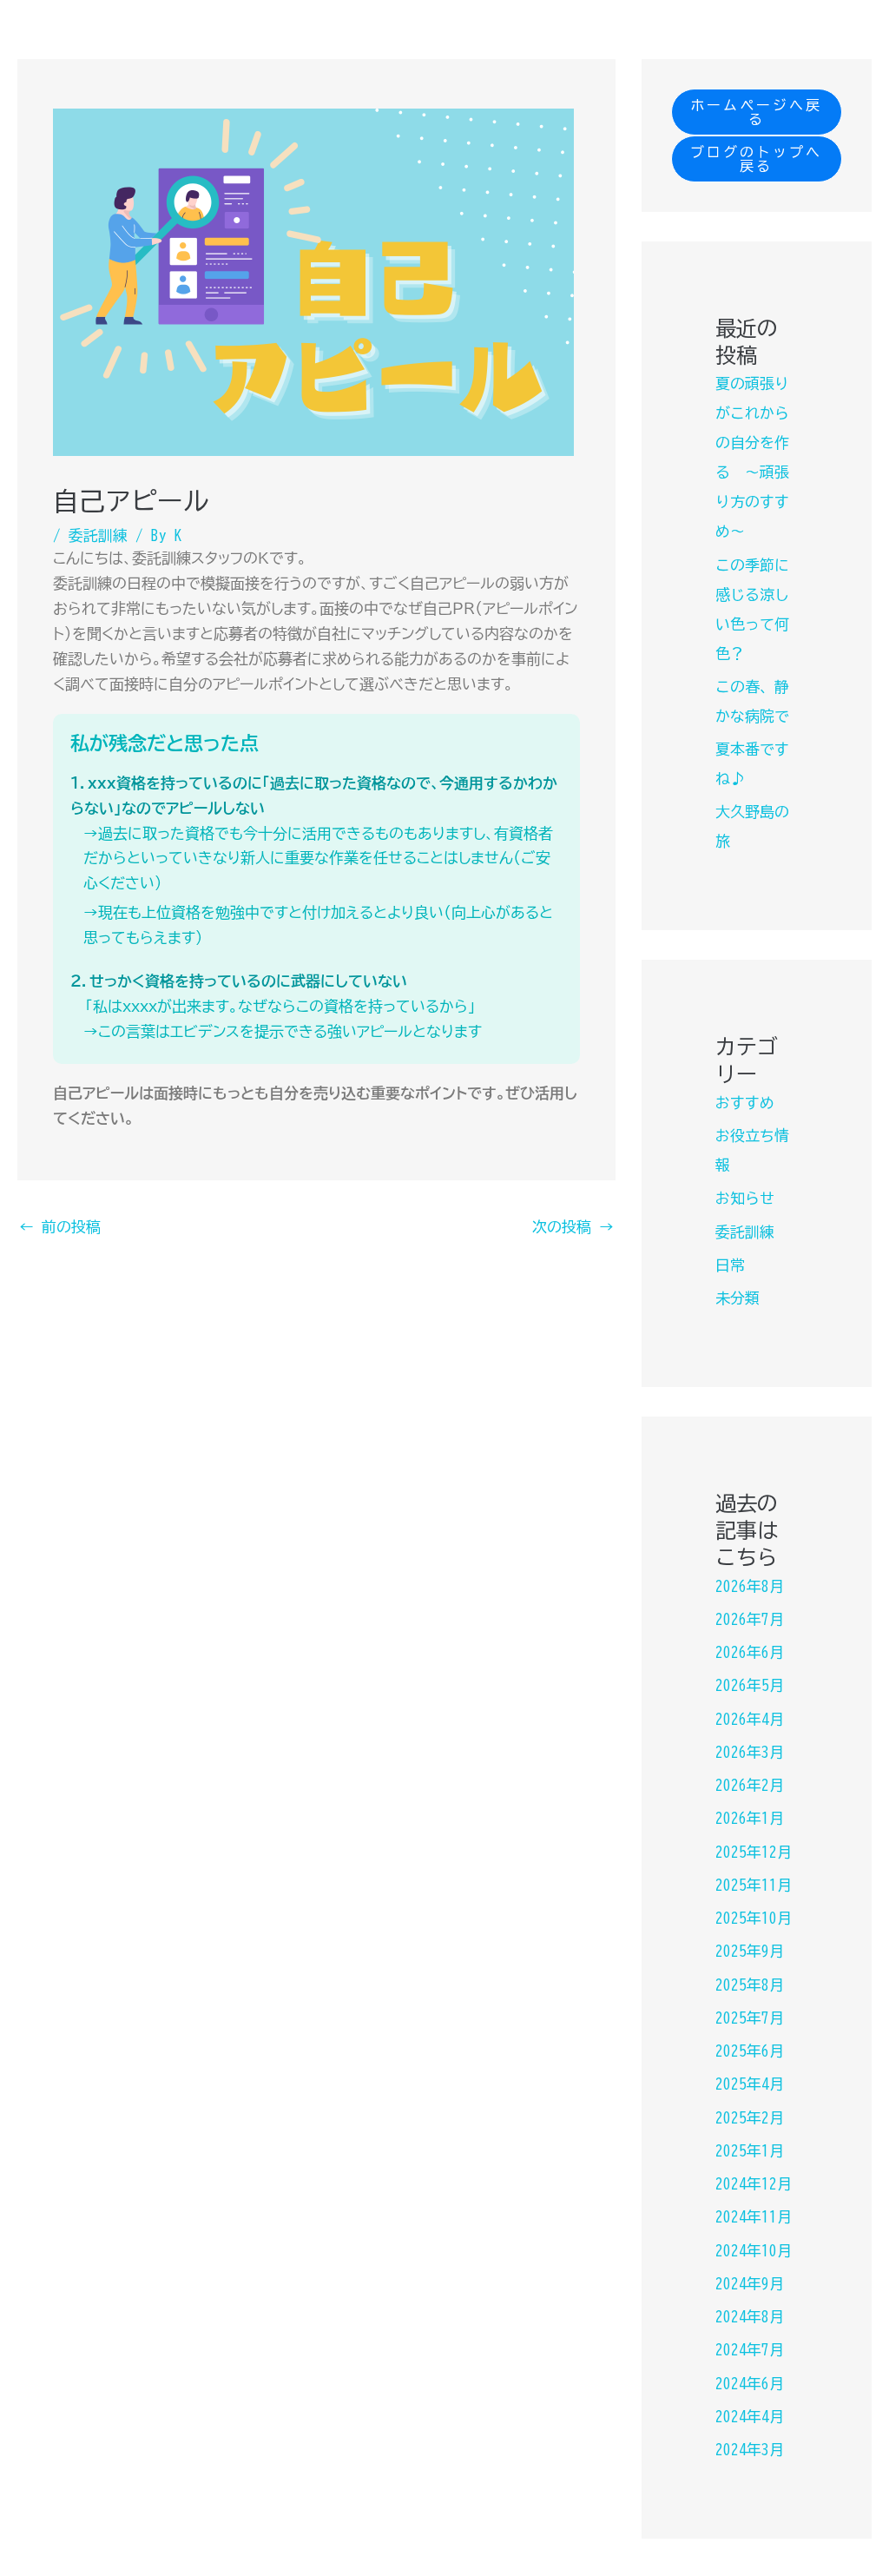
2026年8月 (750, 1586)
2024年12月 (754, 2184)
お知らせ (745, 1198)
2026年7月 (750, 1619)
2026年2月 (750, 1785)
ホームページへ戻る (756, 112)
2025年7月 (750, 2018)
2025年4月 (750, 2084)
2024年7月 (750, 2350)
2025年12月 (754, 1852)
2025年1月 (750, 2151)
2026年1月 (750, 1818)
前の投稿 (60, 1227)
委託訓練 (98, 535)
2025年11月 (754, 1885)
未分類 (738, 1298)
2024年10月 (754, 2251)
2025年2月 (750, 2118)
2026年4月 (750, 1719)
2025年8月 (750, 1985)
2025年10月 (754, 1918)
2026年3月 (750, 1752)
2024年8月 (750, 2317)
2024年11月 (754, 2217)
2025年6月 (750, 2051)
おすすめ (745, 1103)
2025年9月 (750, 1951)
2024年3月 (750, 2450)
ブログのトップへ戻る (756, 159)
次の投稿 (573, 1227)
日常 (730, 1265)
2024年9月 (750, 2284)
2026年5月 (750, 1685)
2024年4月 (750, 2417)
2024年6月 (750, 2384)
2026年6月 (750, 1652)
